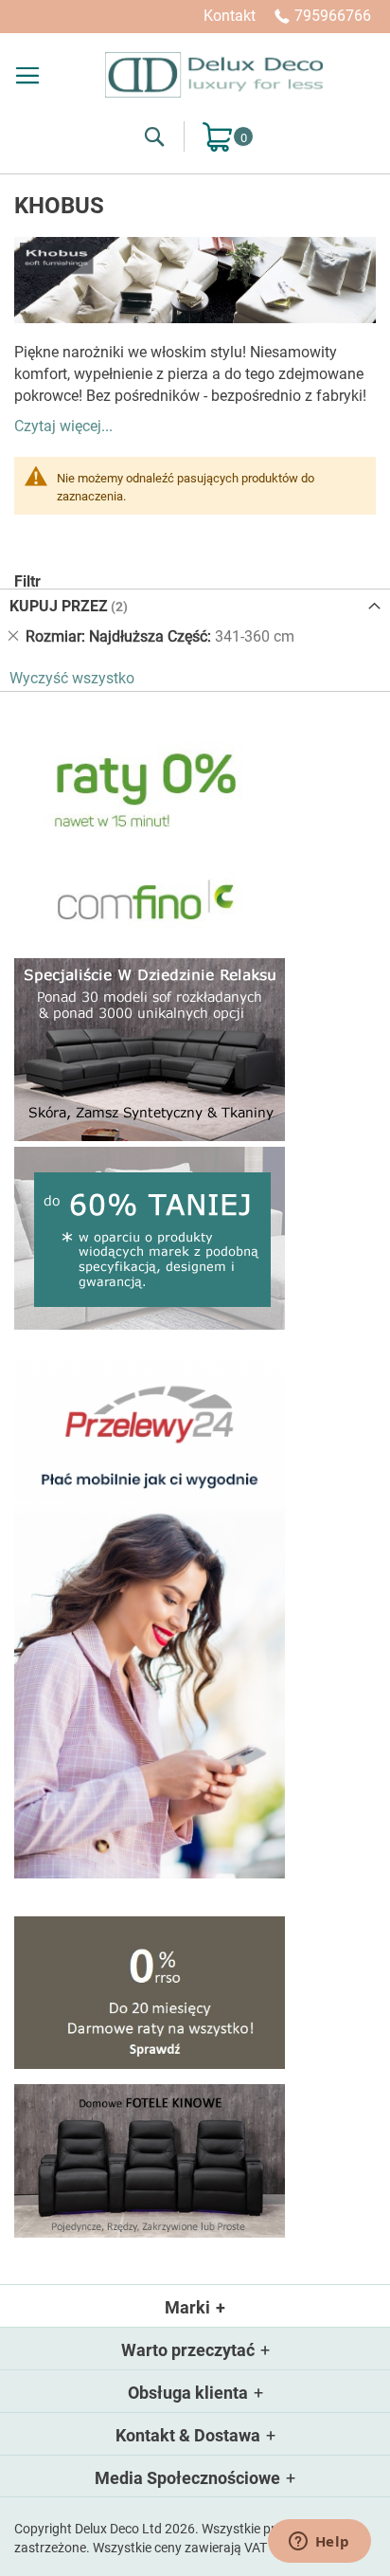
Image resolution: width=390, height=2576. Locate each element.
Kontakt (230, 16)
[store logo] (214, 75)
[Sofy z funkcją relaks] (150, 1136)
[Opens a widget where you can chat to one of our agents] (319, 2543)
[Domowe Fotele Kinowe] (150, 2232)
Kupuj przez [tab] (59, 606)
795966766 (333, 16)
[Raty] (150, 2064)
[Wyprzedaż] (150, 1324)
